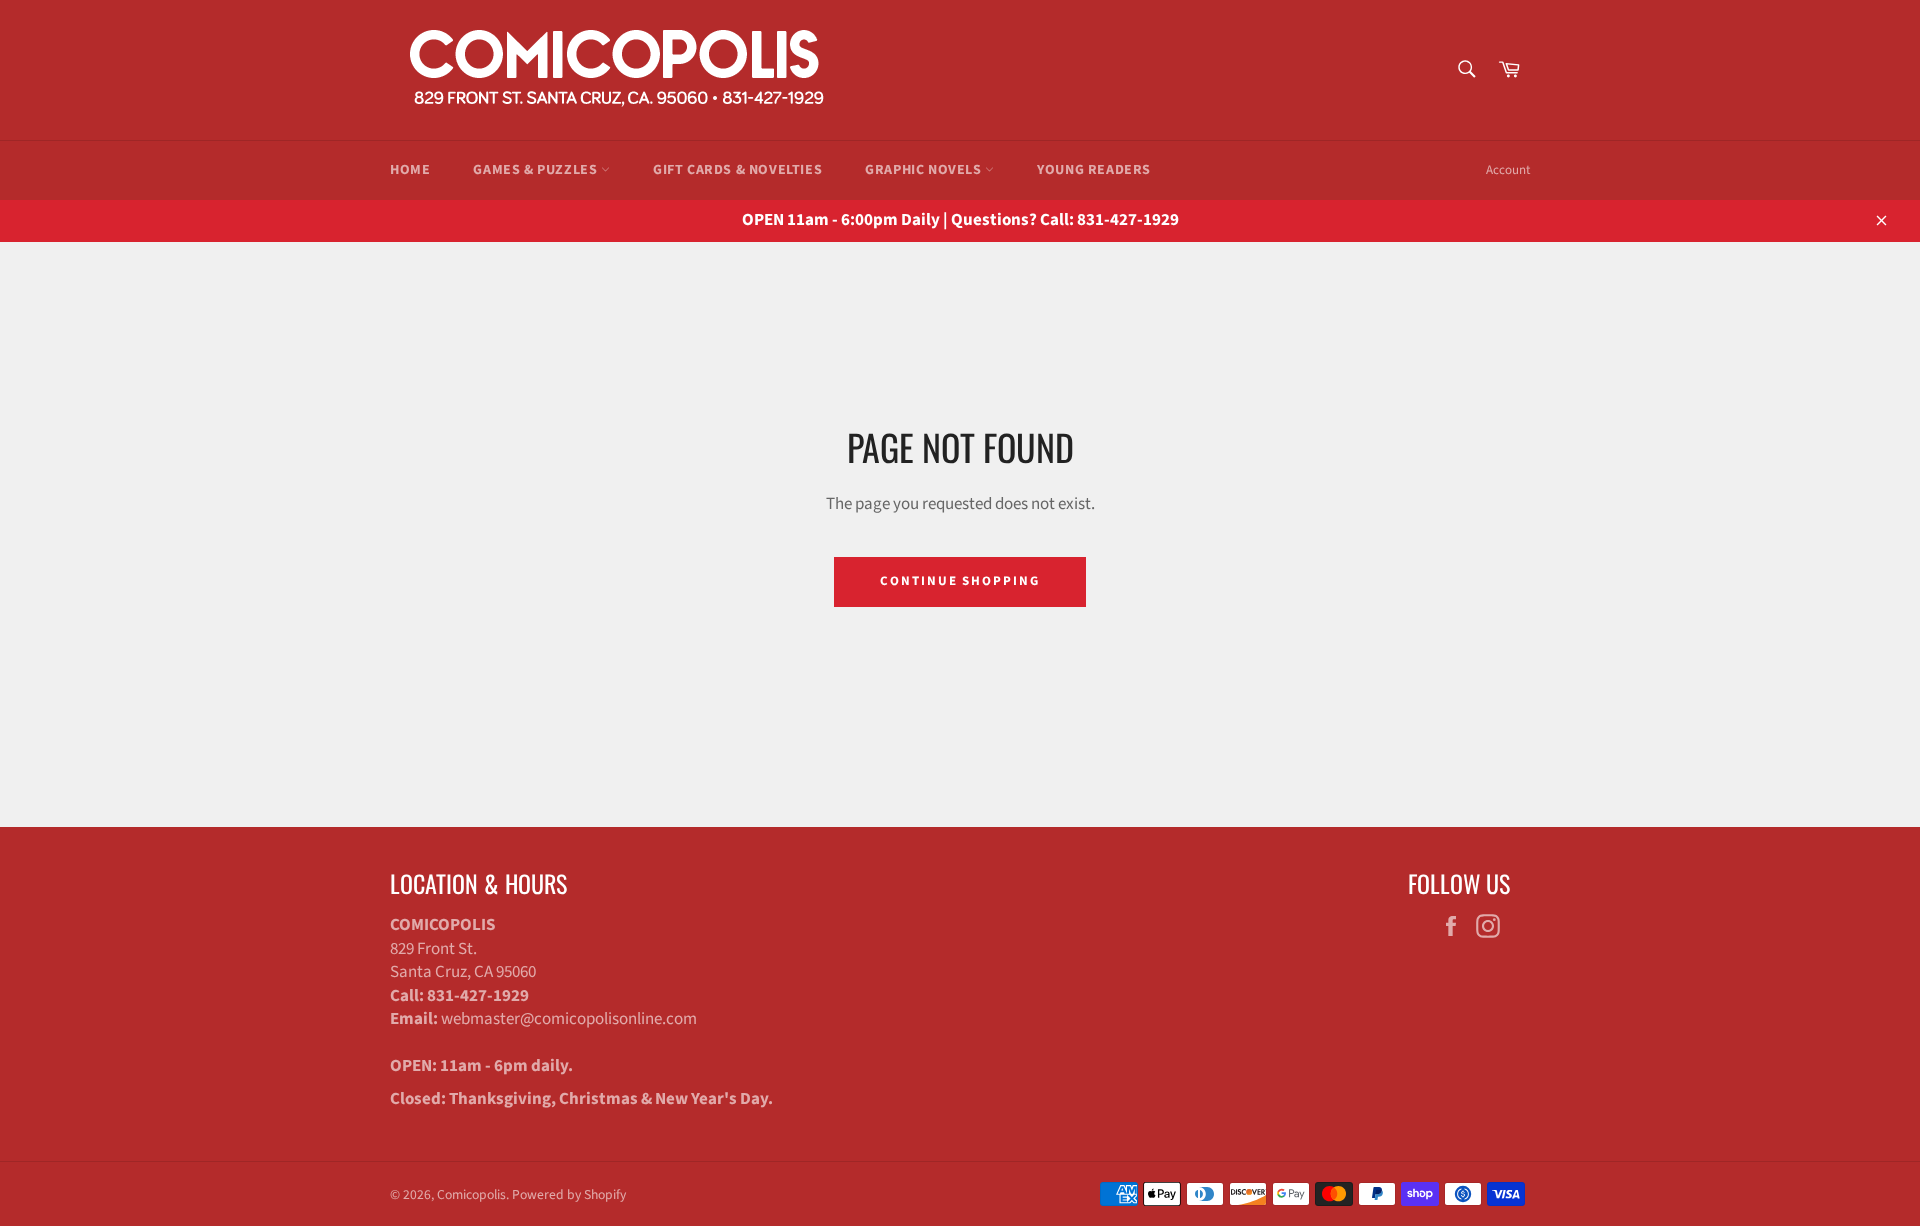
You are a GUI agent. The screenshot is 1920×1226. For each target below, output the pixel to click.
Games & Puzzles (537, 170)
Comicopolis (471, 1194)
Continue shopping (960, 581)
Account (1508, 170)
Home (410, 170)
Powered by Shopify (569, 1194)
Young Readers (1094, 170)
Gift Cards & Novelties (737, 170)
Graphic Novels (925, 170)
